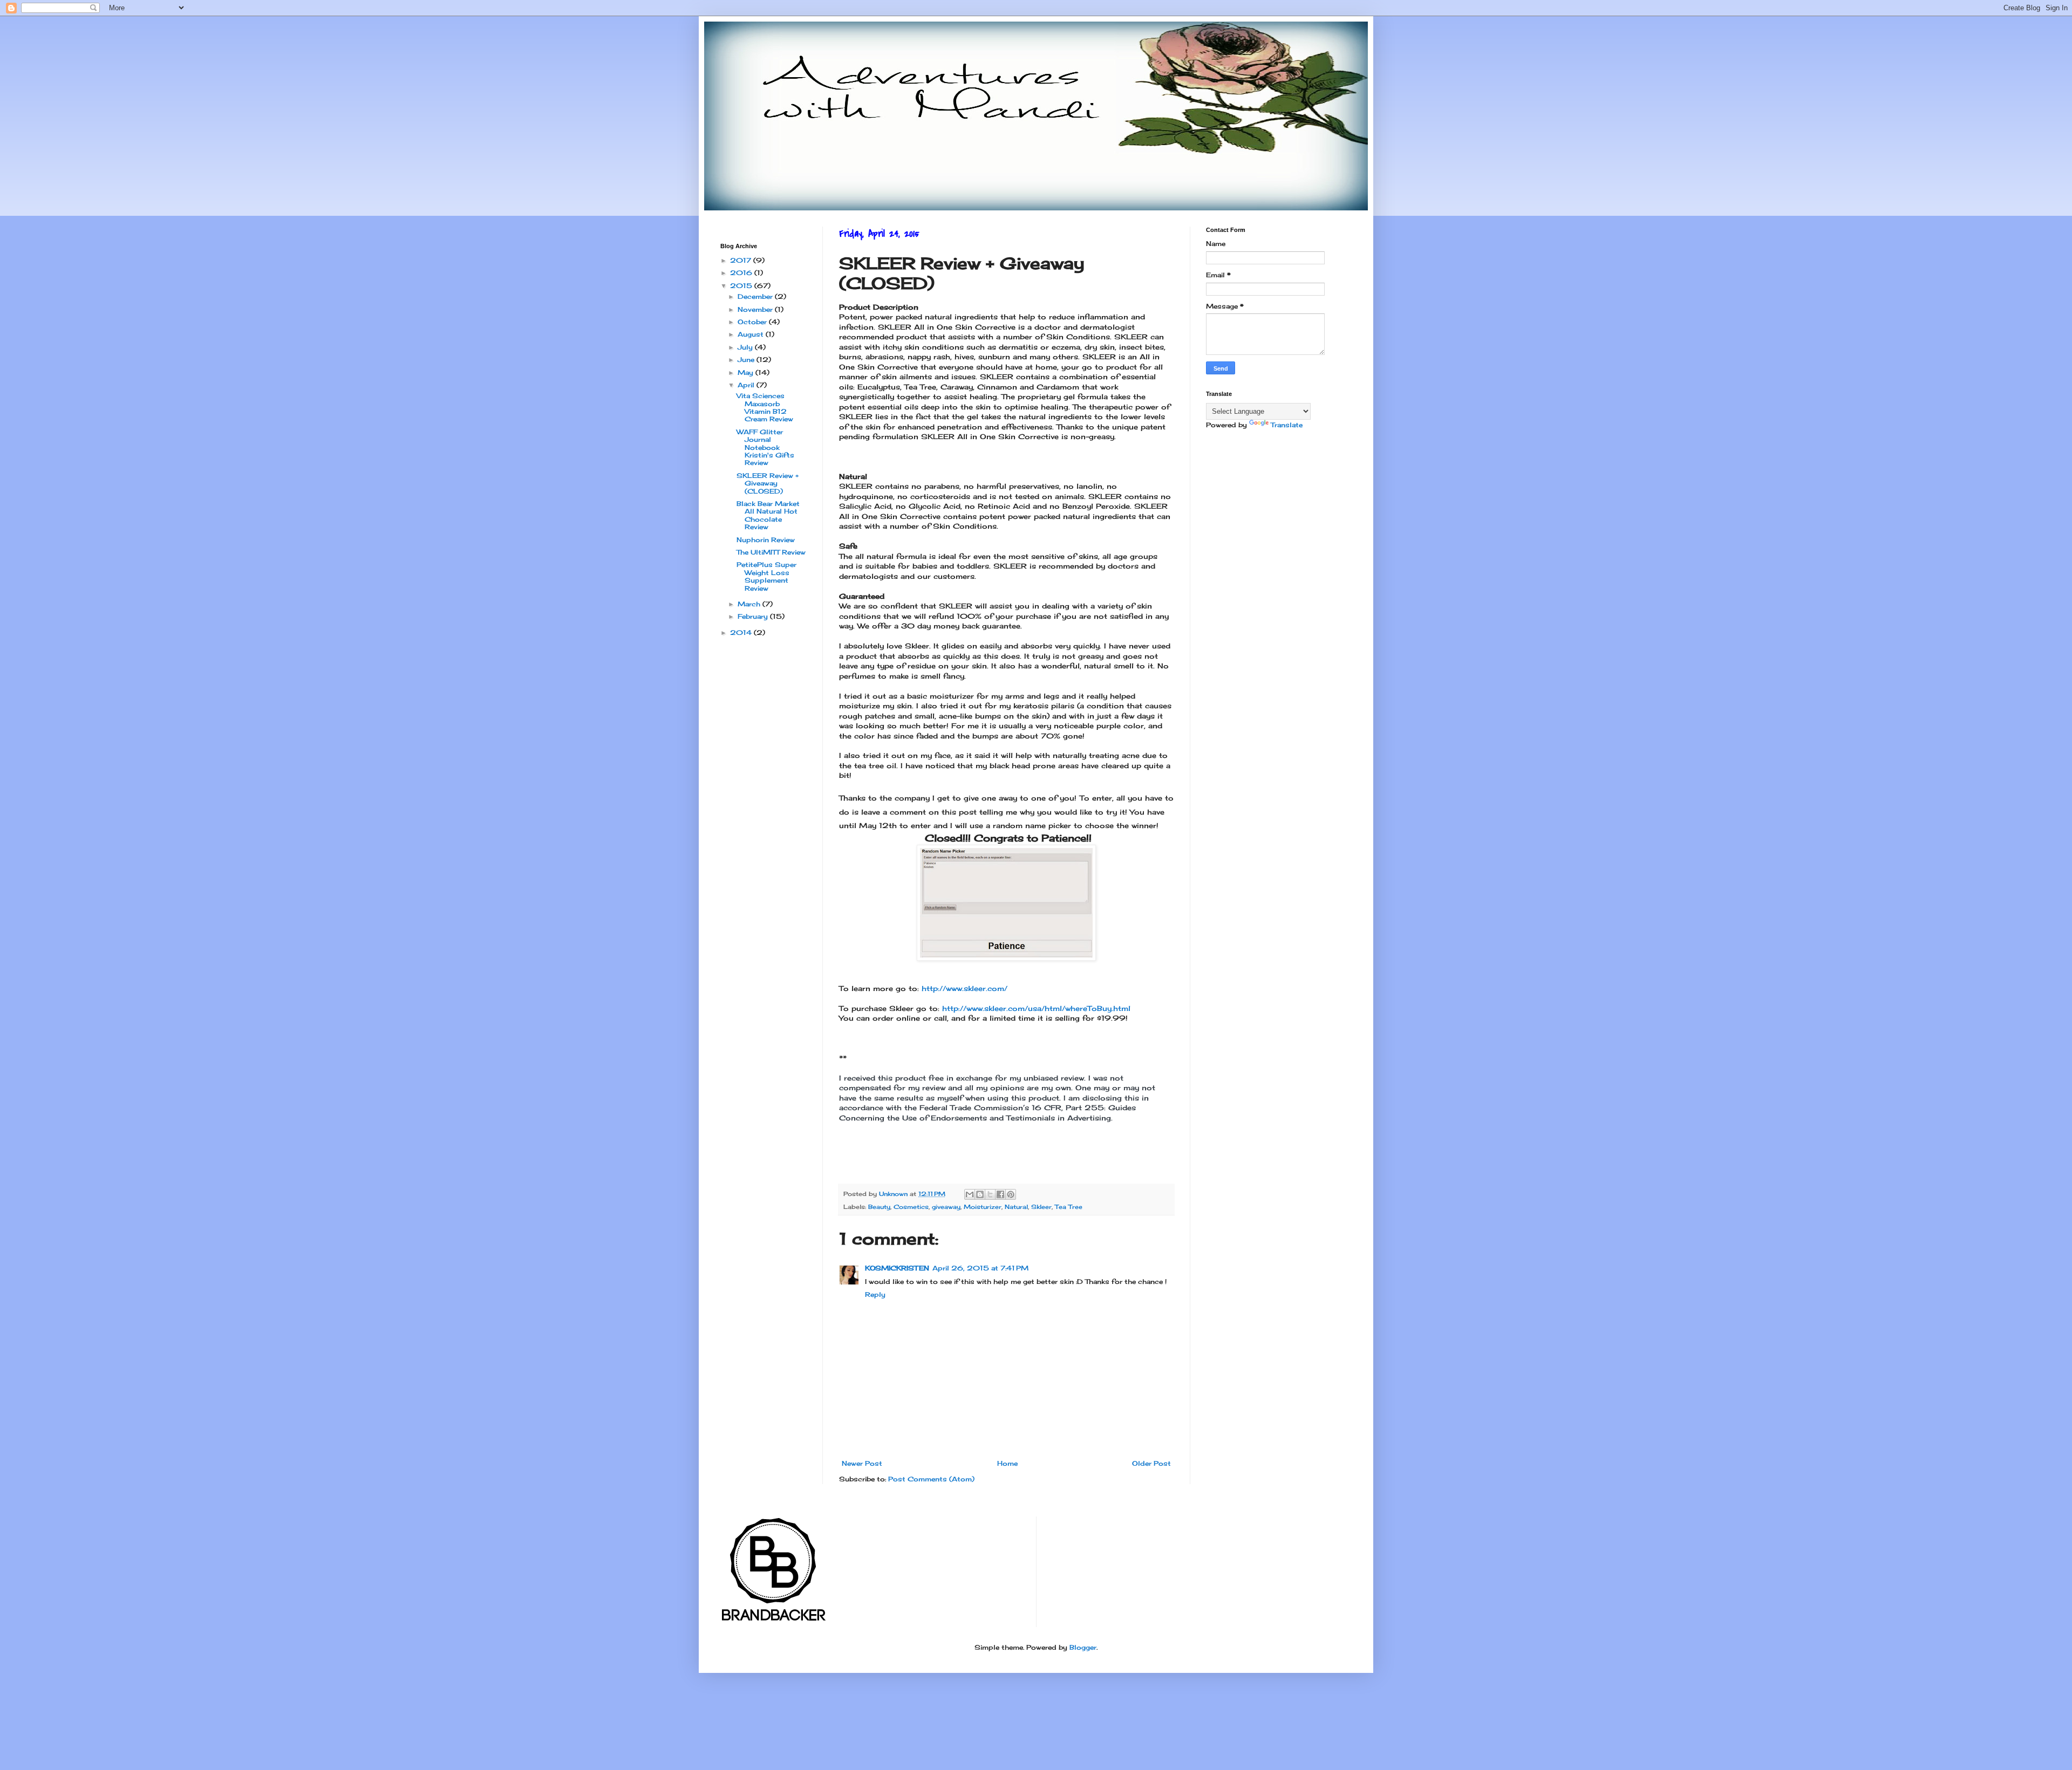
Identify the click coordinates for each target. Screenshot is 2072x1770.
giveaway (946, 1207)
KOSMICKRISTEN (897, 1268)
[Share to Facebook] (1000, 1194)
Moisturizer (983, 1207)
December (756, 296)
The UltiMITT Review (771, 552)
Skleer (1041, 1207)
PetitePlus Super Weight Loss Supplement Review (766, 576)
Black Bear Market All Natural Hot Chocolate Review (768, 515)
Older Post (1151, 1463)
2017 (742, 260)
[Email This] (970, 1194)
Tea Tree (1069, 1207)
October (753, 322)
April (747, 385)
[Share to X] (990, 1194)
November (756, 309)
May (747, 373)
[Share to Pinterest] (1011, 1194)
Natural (1016, 1207)
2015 (742, 286)
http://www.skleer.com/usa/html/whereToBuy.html (1038, 1008)
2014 (742, 633)
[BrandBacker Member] (774, 1622)
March (750, 604)
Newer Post (862, 1463)
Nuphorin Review (766, 540)
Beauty (879, 1207)
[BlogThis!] (980, 1194)
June (747, 360)
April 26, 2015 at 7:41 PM (980, 1268)
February (754, 616)
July (746, 347)
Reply (875, 1294)
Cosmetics (911, 1207)
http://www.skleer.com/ (965, 988)
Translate (1287, 425)
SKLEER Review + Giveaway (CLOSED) (768, 483)
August (752, 334)
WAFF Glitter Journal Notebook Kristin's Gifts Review (765, 447)
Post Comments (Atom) (931, 1479)
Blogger (1083, 1647)
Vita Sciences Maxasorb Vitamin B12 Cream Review (765, 407)
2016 (742, 273)
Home (1007, 1463)
